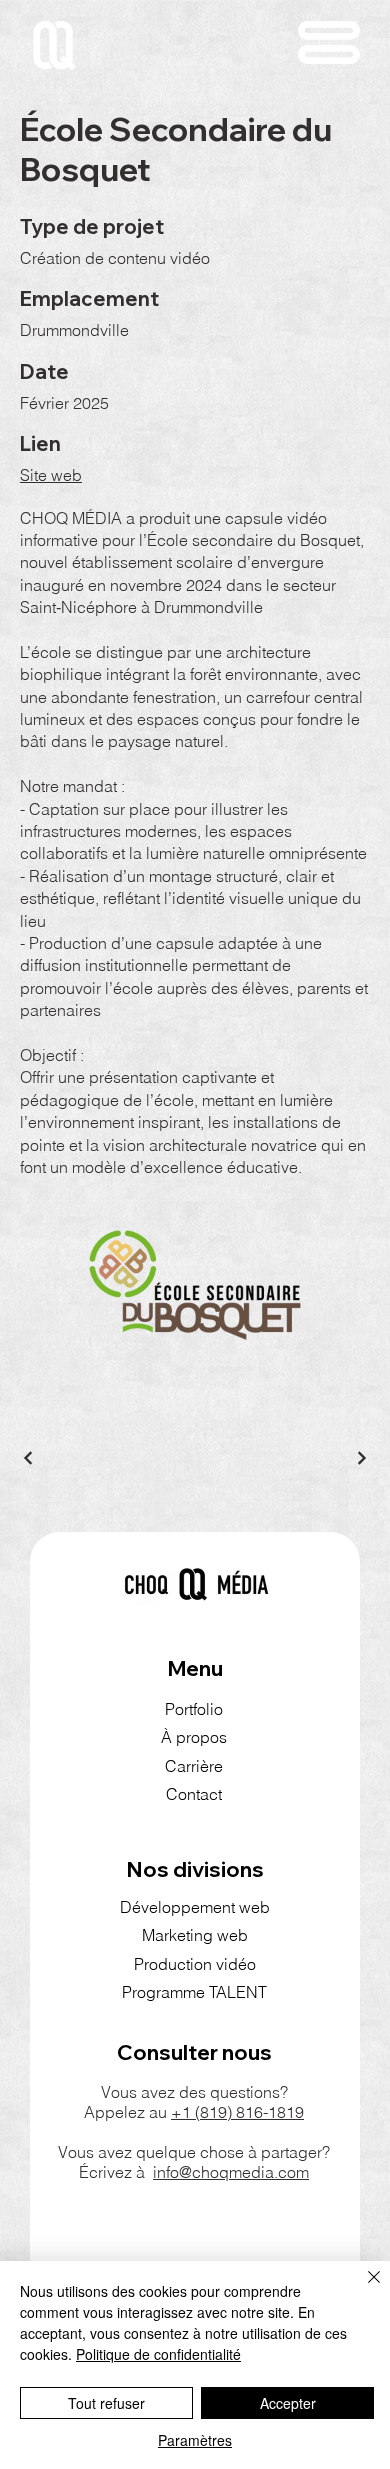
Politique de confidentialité (158, 2354)
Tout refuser (106, 2403)
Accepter (288, 2403)
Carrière (194, 1766)
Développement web (195, 1907)
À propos (194, 1737)
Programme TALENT (194, 1992)
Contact (194, 1794)
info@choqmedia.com (231, 2172)
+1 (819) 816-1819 (237, 2112)
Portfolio (194, 1709)
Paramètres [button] (195, 2440)
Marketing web (195, 1935)
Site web (51, 475)
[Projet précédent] (29, 1458)
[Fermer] (362, 2289)
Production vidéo (195, 1964)
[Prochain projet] (361, 1458)
